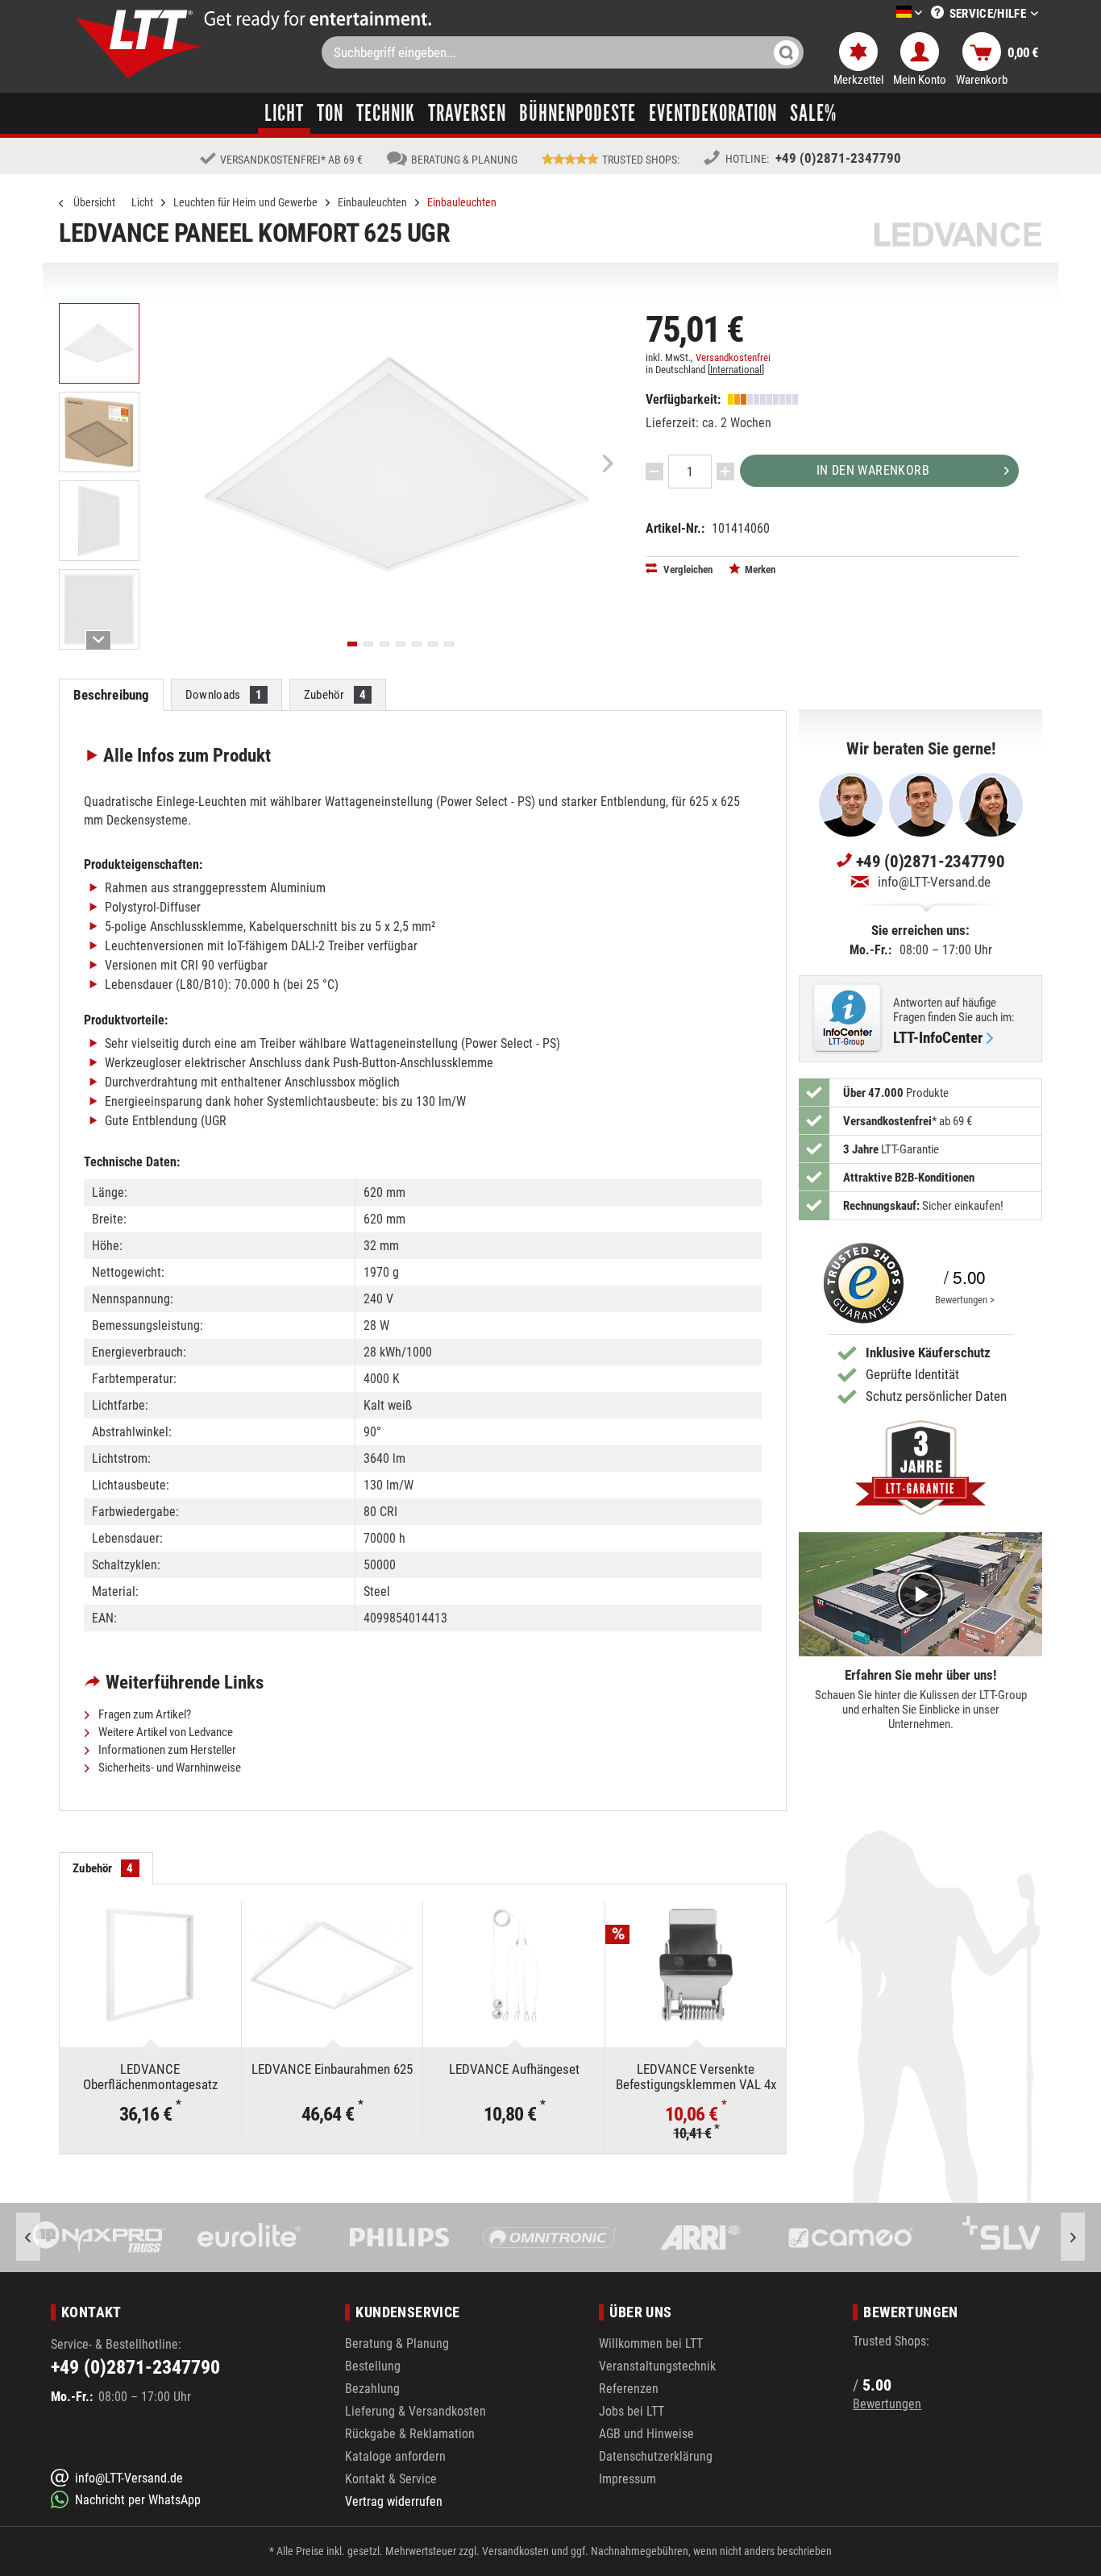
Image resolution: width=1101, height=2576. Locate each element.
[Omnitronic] (402, 2237)
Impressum (627, 2479)
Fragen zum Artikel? (143, 1714)
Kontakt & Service (391, 2479)
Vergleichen (687, 569)
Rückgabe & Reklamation (410, 2434)
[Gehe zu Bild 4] (401, 644)
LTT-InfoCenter (938, 1038)
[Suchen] (786, 52)
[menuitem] (885, 13)
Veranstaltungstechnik (657, 2366)
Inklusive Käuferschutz (928, 1352)
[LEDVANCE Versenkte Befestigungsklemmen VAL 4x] (696, 1965)
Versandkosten (515, 2551)
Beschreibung (112, 695)
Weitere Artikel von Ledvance (164, 1732)
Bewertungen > (965, 1300)
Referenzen (629, 2389)
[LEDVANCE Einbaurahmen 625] (332, 1965)
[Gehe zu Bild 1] (352, 644)
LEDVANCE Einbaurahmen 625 (332, 2069)
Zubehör (335, 695)
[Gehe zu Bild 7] (449, 644)
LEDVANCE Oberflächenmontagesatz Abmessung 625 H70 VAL (150, 2077)
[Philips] (252, 2237)
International (736, 370)
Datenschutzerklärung (656, 2456)
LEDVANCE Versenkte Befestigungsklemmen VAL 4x (696, 2077)
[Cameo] (702, 2237)
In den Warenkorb (873, 470)
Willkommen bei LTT (651, 2343)
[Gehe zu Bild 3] (384, 644)
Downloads (224, 695)
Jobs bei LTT (632, 2411)
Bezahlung (372, 2389)
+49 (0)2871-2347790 (838, 158)
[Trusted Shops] (860, 1283)
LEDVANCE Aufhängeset (514, 2069)
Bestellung (373, 2366)
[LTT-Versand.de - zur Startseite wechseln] (139, 44)
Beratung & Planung (397, 2343)
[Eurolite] (101, 2237)
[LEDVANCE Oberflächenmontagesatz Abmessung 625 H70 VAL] (150, 1965)
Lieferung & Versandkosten (415, 2411)
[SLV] (853, 2237)
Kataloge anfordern (395, 2456)
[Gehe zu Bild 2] (368, 644)
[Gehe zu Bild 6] (433, 644)
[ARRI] (553, 2237)
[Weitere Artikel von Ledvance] (958, 234)
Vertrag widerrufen (394, 2501)
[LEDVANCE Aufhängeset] (514, 1965)
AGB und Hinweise (646, 2434)
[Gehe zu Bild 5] (417, 644)
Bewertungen (887, 2404)
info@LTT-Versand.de (934, 882)
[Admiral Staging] (1004, 2237)
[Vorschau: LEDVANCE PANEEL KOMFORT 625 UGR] (99, 343)
